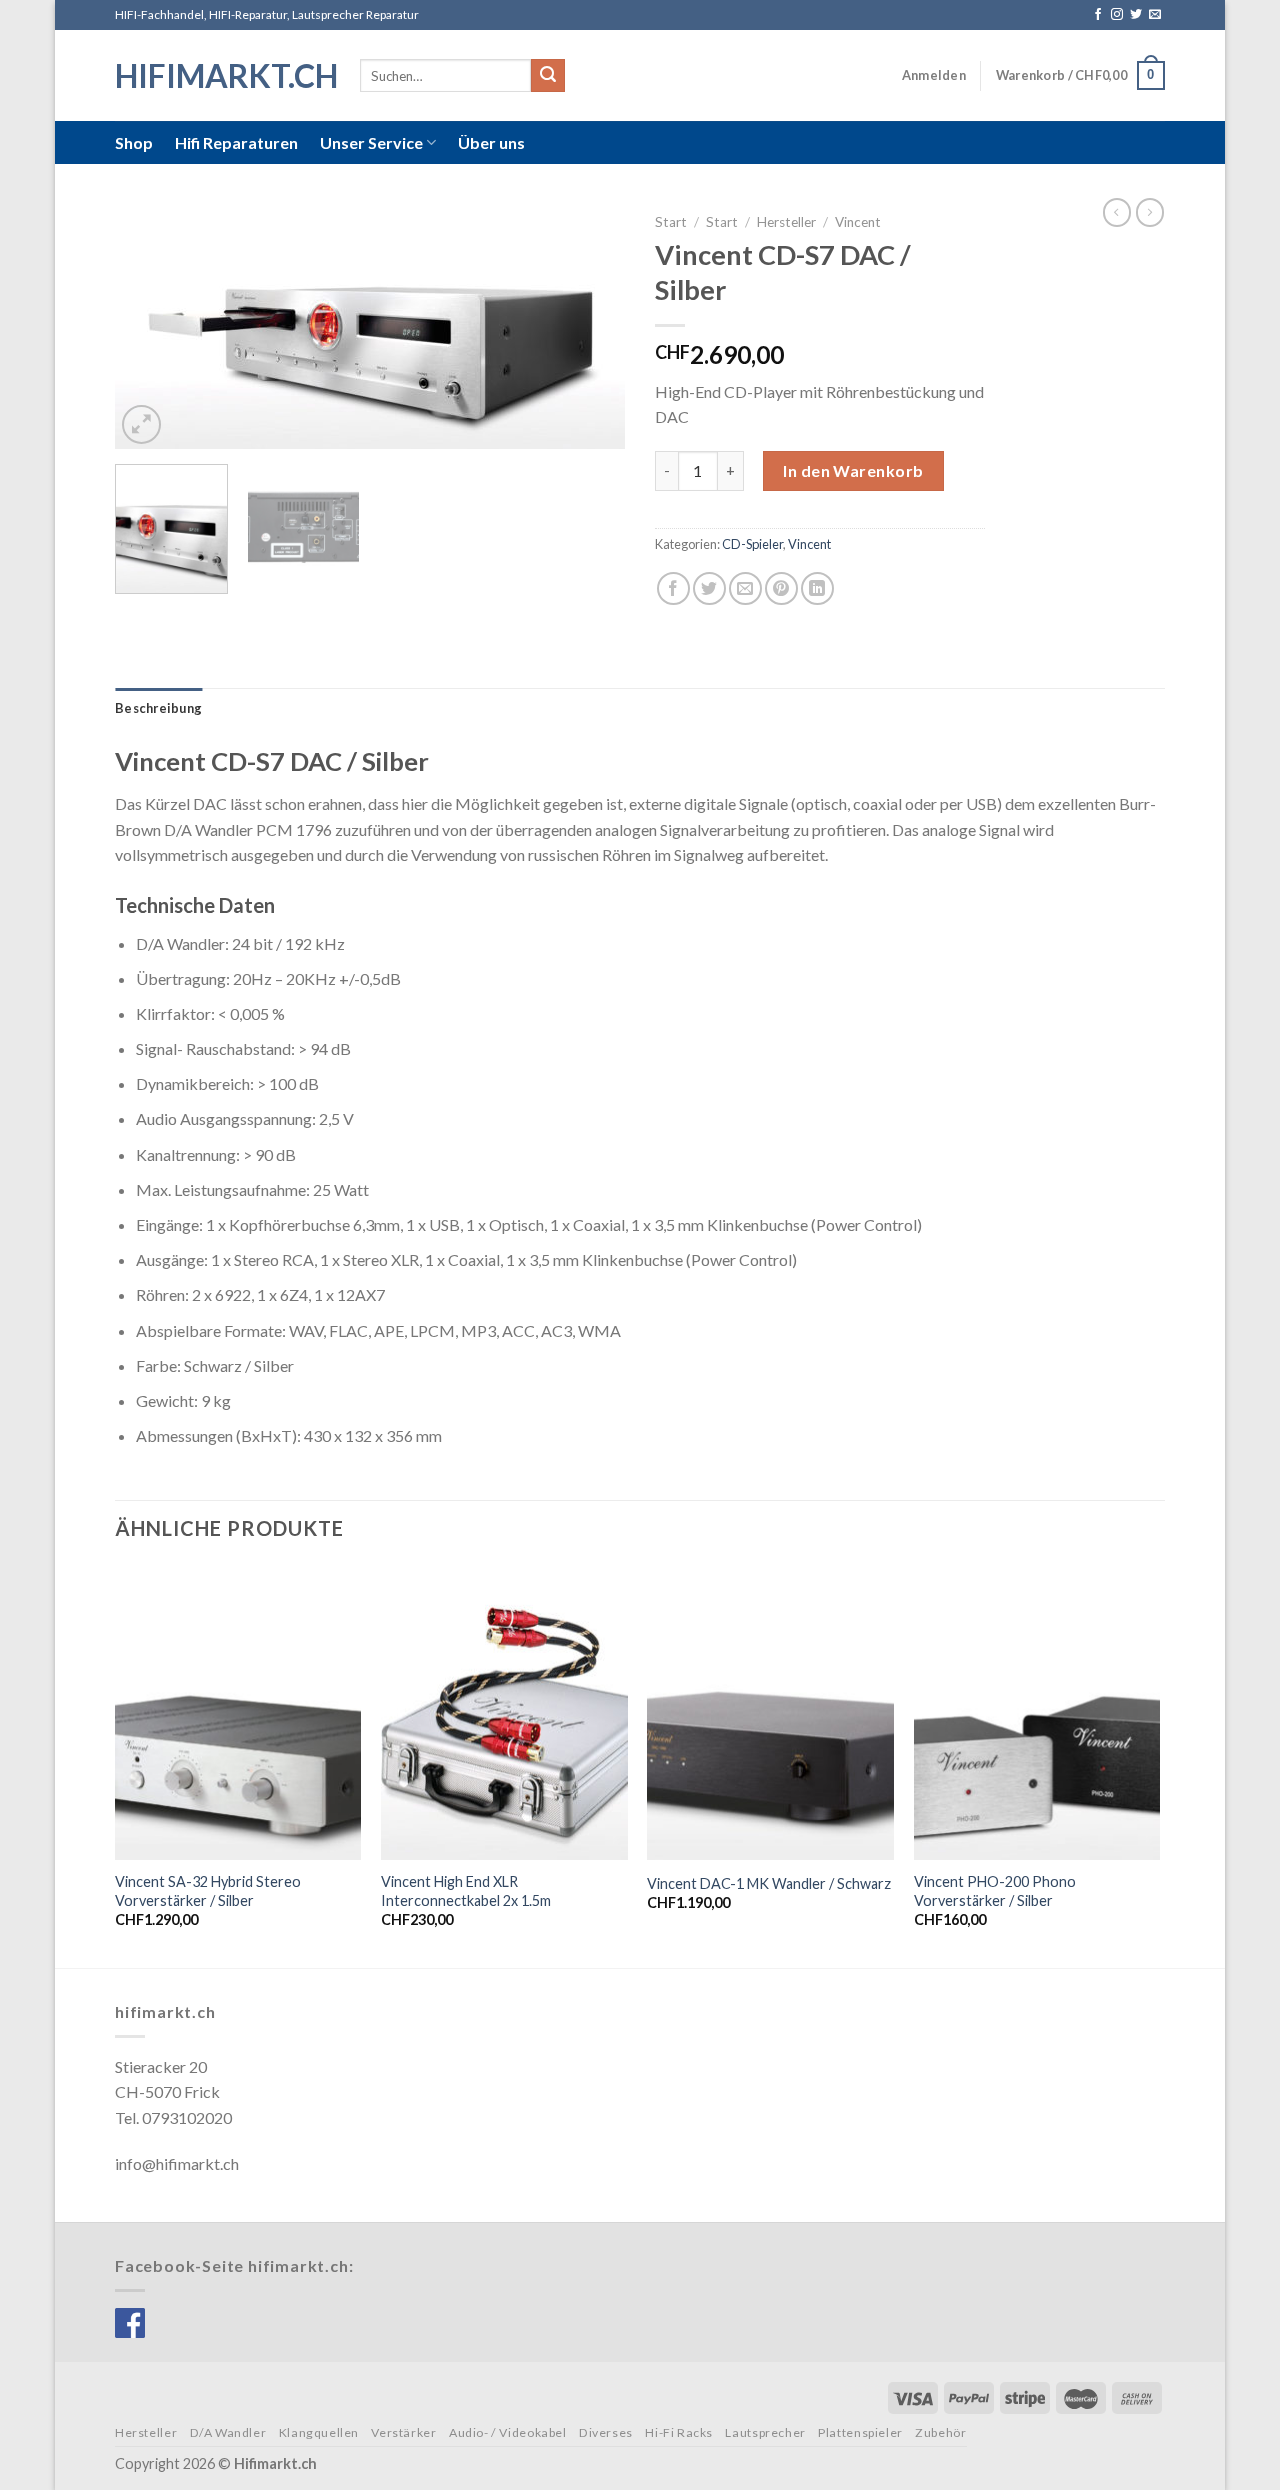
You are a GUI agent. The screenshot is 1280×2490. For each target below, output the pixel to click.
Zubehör (940, 2432)
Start (671, 222)
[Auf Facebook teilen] (673, 588)
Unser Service (371, 142)
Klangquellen (319, 2432)
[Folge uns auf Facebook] (1098, 15)
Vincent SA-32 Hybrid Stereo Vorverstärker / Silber (208, 1891)
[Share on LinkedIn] (817, 588)
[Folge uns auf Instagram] (1117, 15)
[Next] (590, 326)
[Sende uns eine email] (1155, 15)
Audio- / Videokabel (508, 2432)
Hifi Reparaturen (236, 142)
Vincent (858, 222)
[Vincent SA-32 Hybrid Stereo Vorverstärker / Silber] (238, 1713)
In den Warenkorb (853, 470)
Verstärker (403, 2432)
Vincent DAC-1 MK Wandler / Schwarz (769, 1883)
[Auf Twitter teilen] (709, 588)
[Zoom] (141, 424)
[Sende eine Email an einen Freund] (745, 588)
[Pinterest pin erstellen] (781, 588)
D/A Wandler (228, 2432)
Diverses (606, 2432)
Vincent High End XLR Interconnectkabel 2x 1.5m (466, 1891)
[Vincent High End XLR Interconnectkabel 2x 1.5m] (504, 1713)
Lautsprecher (765, 2432)
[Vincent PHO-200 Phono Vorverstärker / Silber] (1037, 1713)
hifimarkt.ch (222, 76)
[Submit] (548, 76)
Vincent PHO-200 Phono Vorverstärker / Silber (995, 1891)
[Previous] (150, 326)
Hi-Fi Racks (679, 2432)
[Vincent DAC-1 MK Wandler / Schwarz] (770, 1713)
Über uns (491, 142)
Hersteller (786, 222)
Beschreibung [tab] (158, 708)
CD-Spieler (752, 544)
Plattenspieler (860, 2432)
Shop (134, 142)
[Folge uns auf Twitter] (1136, 15)
